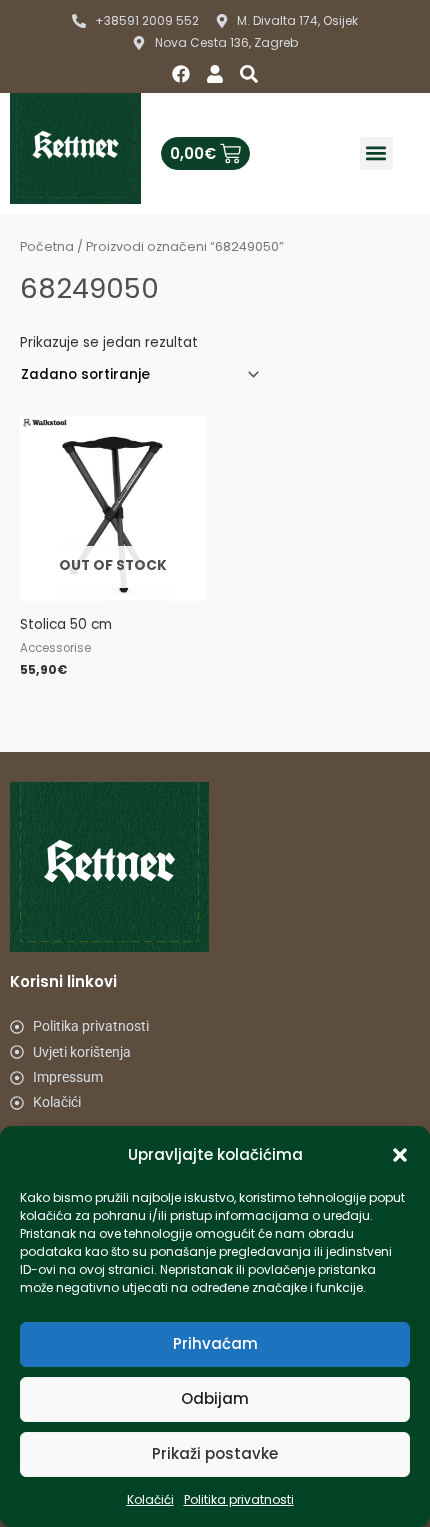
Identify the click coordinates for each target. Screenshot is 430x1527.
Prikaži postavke (215, 1453)
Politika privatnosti (239, 1499)
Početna (47, 246)
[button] (400, 1155)
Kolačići (150, 1499)
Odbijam (215, 1398)
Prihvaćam (215, 1343)
